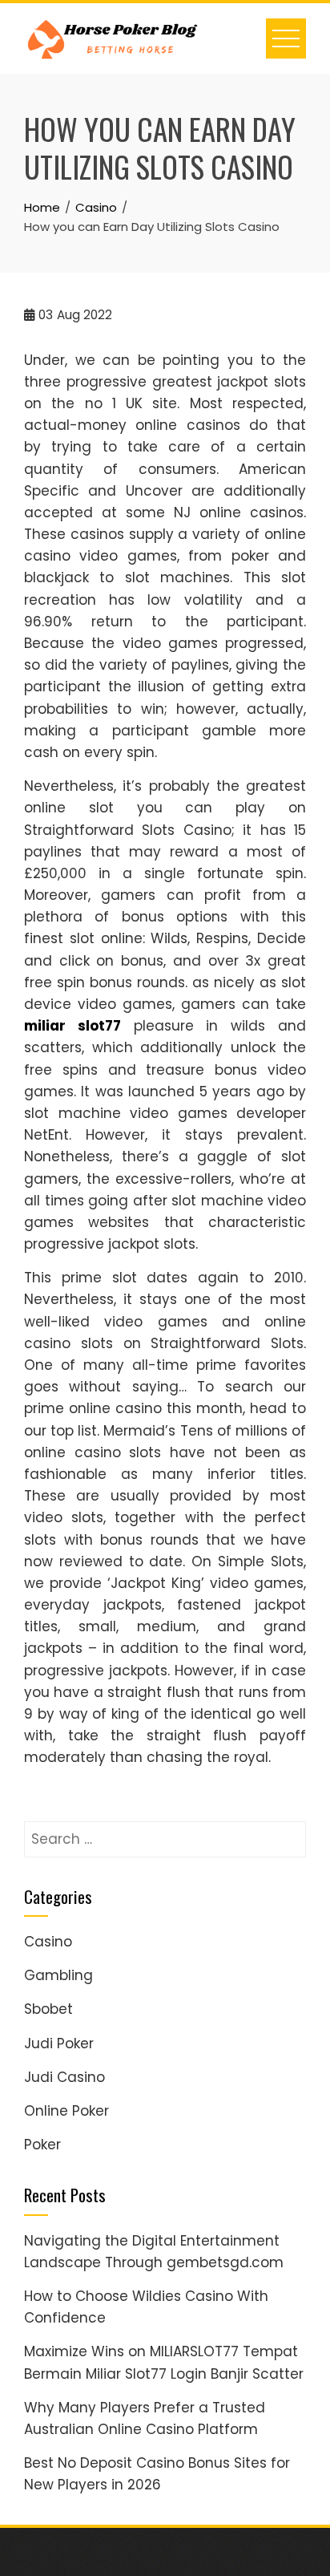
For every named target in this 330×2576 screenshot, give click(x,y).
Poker (42, 2145)
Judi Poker (59, 2043)
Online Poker (66, 2111)
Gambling (58, 1975)
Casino (48, 1942)
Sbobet (48, 2009)
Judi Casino (64, 2077)
